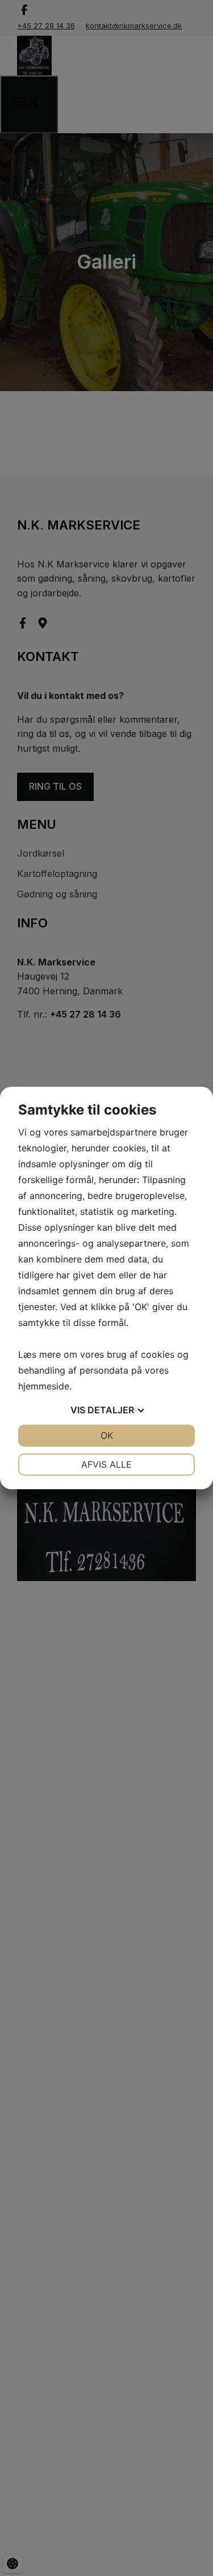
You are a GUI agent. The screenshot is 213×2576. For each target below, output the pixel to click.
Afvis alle (106, 1464)
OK (107, 1435)
